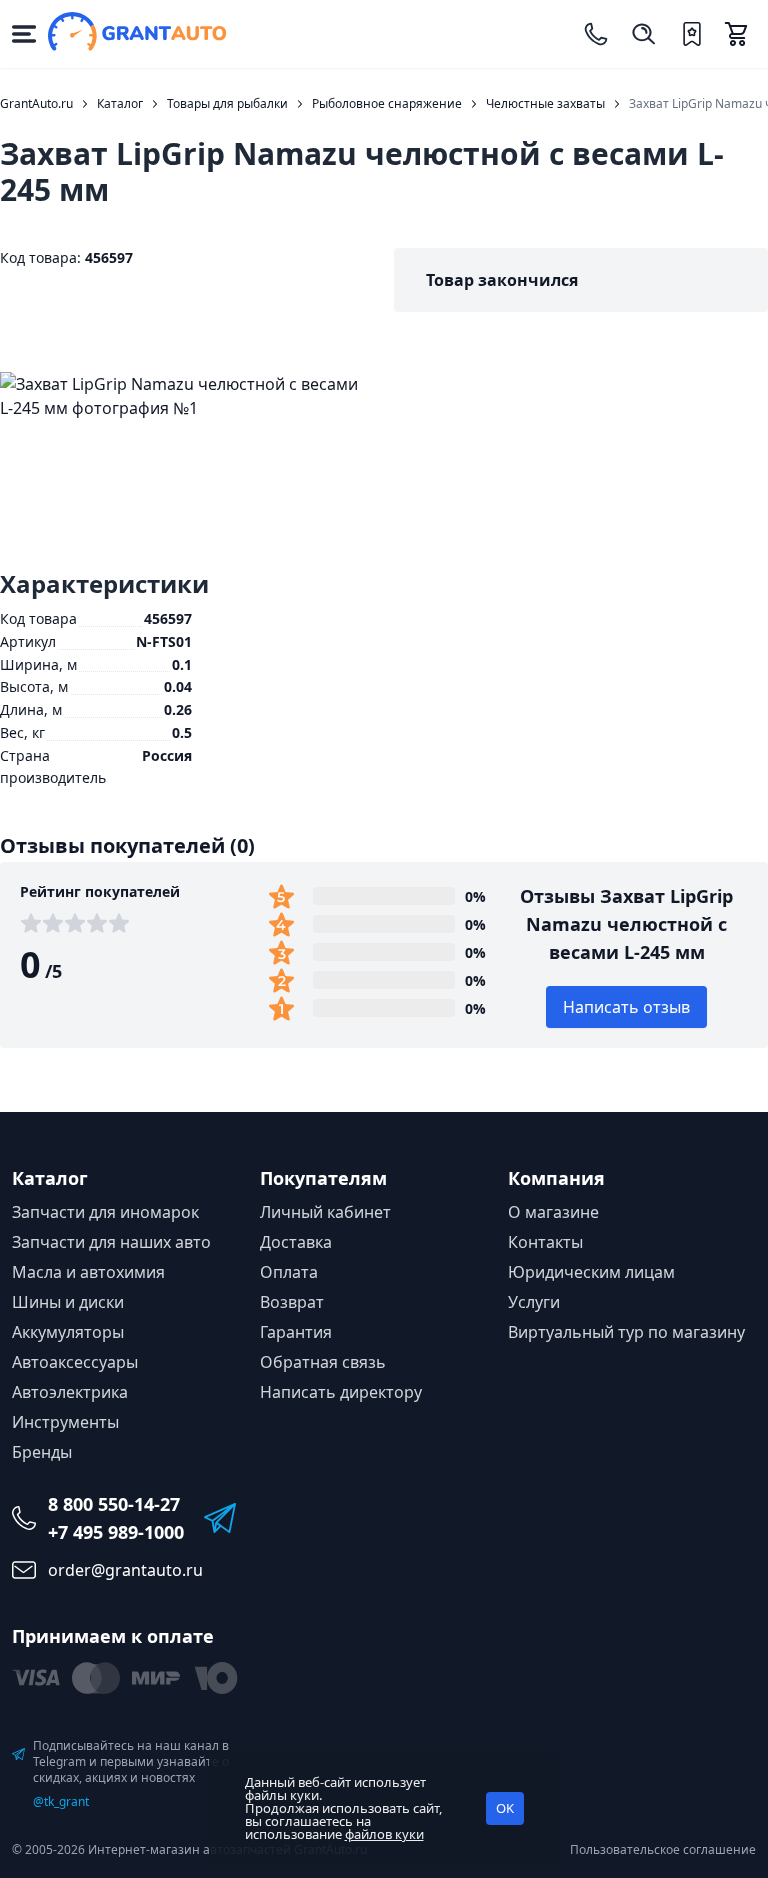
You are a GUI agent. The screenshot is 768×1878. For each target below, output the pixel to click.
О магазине (553, 1212)
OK (505, 1808)
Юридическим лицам (591, 1272)
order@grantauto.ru (125, 1570)
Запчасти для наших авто (111, 1242)
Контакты (545, 1242)
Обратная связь (323, 1362)
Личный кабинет (325, 1212)
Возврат (292, 1302)
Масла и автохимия (88, 1272)
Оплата (289, 1272)
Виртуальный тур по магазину (626, 1332)
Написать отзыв (626, 1007)
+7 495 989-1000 (116, 1532)
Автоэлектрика (70, 1392)
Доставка (296, 1242)
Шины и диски (68, 1302)
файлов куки (384, 1834)
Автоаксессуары (75, 1362)
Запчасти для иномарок (105, 1212)
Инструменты (65, 1422)
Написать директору (341, 1392)
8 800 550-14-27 (114, 1504)
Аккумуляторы (68, 1332)
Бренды (42, 1452)
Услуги (534, 1302)
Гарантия (296, 1332)
